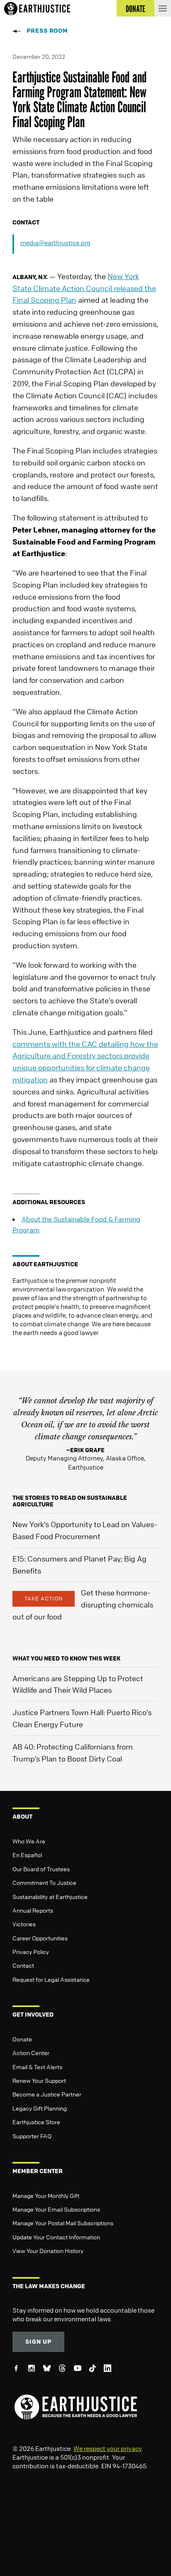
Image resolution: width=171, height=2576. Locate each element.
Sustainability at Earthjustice (50, 1896)
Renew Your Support (39, 2080)
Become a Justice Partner (47, 2094)
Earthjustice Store (36, 2122)
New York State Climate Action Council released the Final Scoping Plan (84, 288)
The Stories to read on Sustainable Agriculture (70, 1501)
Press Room (47, 30)
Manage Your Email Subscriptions (56, 2209)
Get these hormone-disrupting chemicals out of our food (83, 1605)
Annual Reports (33, 1910)
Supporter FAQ (32, 2136)
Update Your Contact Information (56, 2237)
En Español (27, 1855)
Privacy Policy (31, 1952)
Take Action (44, 1598)
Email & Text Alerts (37, 2067)
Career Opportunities (40, 1938)
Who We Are (29, 1841)
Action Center (31, 2053)
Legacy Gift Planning (40, 2108)
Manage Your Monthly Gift (46, 2195)
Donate (22, 2039)
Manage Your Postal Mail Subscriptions (63, 2223)
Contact (23, 1965)
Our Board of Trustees (41, 1869)
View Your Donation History (48, 2251)
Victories (24, 1924)
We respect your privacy (107, 2448)
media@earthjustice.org (55, 243)
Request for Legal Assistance (51, 1979)
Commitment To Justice (44, 1882)
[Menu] (163, 8)
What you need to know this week (66, 1658)
